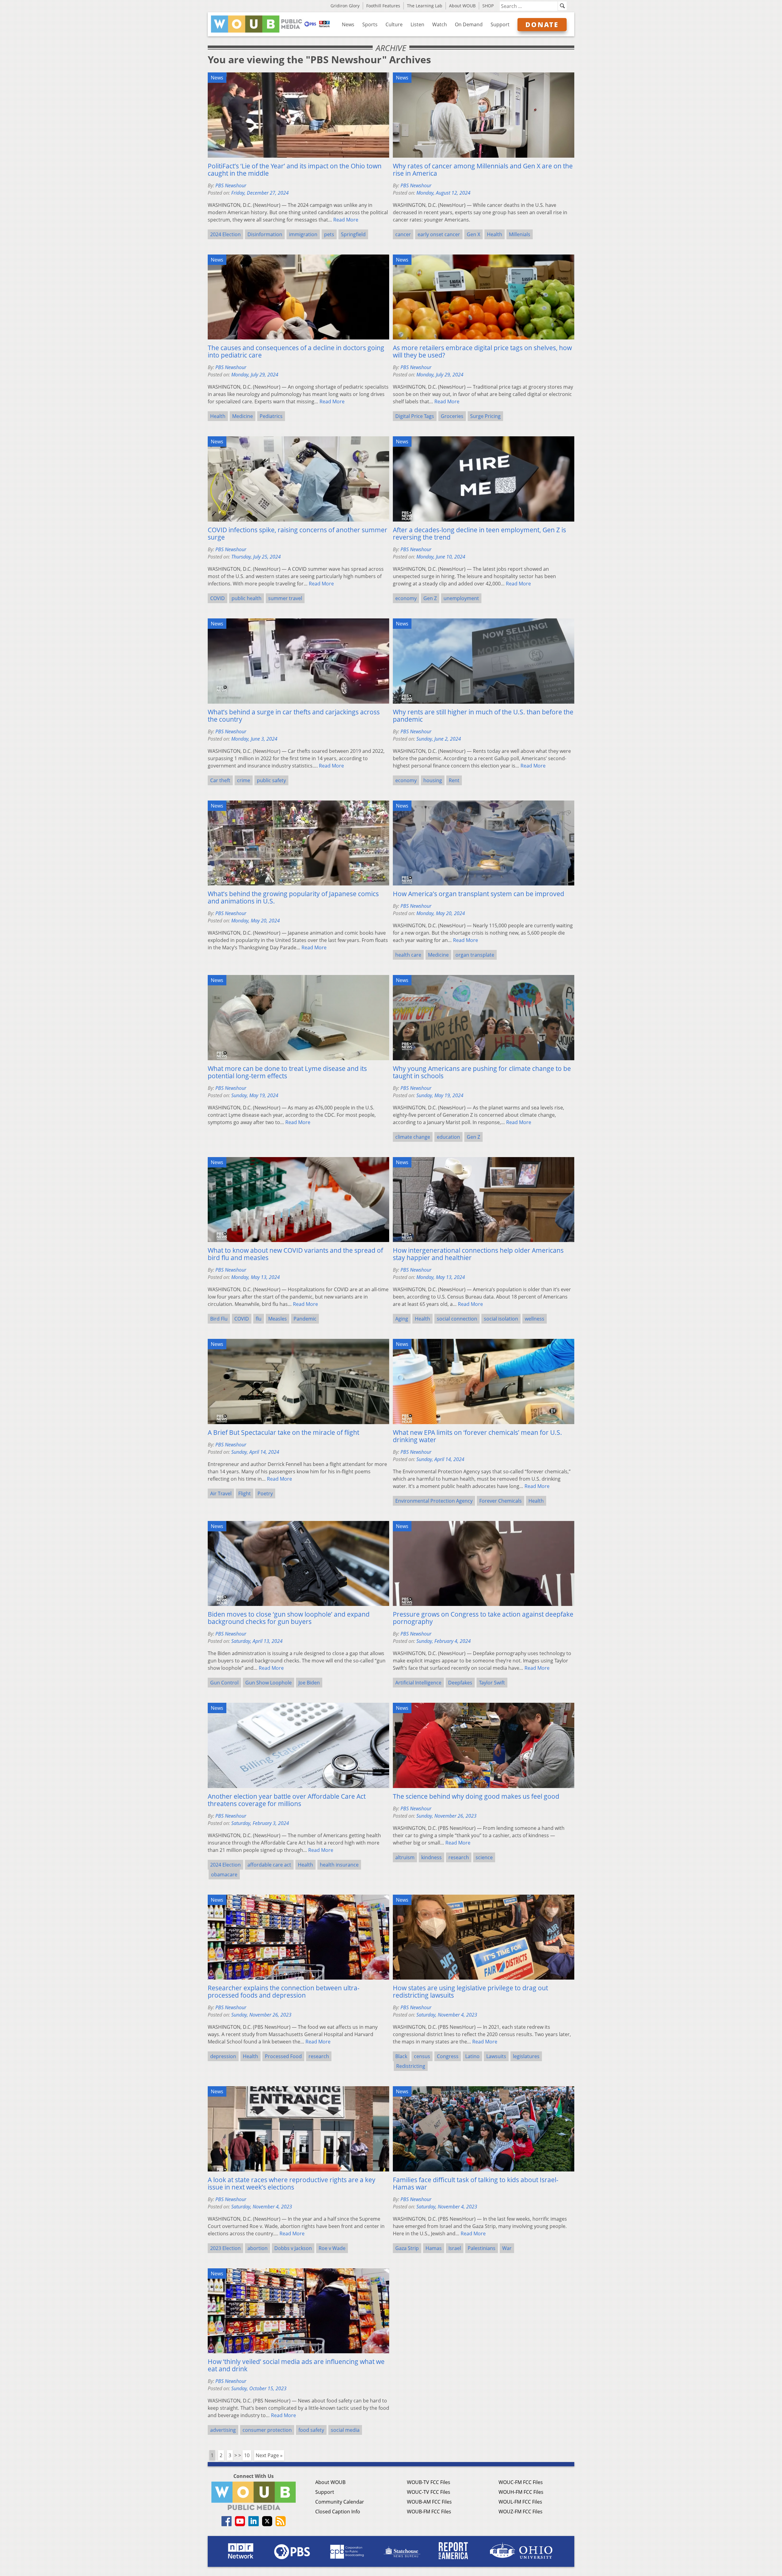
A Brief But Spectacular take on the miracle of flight (283, 1432)
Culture (394, 24)
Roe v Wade (332, 2248)
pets (329, 234)
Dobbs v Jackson (293, 2248)
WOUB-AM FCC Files (429, 2502)
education (448, 1137)
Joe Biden (309, 1683)
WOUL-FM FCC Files (520, 2502)
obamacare (224, 1874)
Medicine (243, 416)
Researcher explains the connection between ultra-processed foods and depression (284, 1992)
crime (244, 780)
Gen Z (430, 598)
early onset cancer (439, 234)
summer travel (285, 598)
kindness (431, 1857)
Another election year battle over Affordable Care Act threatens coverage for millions (287, 1800)
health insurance (339, 1865)
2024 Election (225, 234)
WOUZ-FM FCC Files (521, 2512)
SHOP (488, 6)
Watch (440, 24)
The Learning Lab (425, 6)
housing (433, 780)
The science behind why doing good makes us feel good (476, 1796)
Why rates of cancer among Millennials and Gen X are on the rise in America (483, 170)
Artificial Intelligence (418, 1683)
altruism (405, 1857)
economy (406, 598)
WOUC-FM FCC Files (521, 2482)
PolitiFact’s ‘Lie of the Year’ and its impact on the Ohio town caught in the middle (295, 170)
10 (247, 2455)
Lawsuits (496, 2056)
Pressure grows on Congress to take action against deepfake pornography (483, 1618)
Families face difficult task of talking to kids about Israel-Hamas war (476, 2183)
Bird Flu (219, 1319)
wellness (535, 1319)
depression (223, 2056)
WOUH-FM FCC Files (521, 2492)
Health (495, 234)
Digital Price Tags (415, 416)
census (422, 2056)
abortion (258, 2248)
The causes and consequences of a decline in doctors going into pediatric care (296, 351)
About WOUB (462, 6)
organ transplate (475, 955)
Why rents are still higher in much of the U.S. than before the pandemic (483, 716)
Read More (346, 220)
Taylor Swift (492, 1683)
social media (345, 2430)
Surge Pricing (485, 416)
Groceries (452, 416)
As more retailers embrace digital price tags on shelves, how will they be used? (482, 351)
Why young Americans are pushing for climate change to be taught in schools (482, 1072)
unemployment (461, 598)
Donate (542, 24)
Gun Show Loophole (269, 1683)
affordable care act (269, 1865)
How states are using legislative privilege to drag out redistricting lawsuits (470, 1992)
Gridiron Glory (345, 6)
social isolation (501, 1319)
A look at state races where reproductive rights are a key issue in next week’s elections (292, 2183)
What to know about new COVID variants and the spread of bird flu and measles (295, 1254)
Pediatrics (271, 416)
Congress (448, 2056)
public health (247, 598)
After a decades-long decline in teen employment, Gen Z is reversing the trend (479, 533)
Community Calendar (340, 2502)
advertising (223, 2430)
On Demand (469, 24)
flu (259, 1319)
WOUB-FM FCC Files (429, 2512)
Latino (472, 2056)
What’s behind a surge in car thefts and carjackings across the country (294, 716)
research (459, 1857)
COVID (217, 598)
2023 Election (225, 2248)
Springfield (353, 234)
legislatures (526, 2056)
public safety (271, 780)
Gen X (473, 234)
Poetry (265, 1493)
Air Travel (221, 1493)
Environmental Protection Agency (434, 1501)
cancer (403, 234)
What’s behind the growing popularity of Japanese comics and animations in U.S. (293, 897)
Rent (454, 780)
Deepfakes (460, 1683)
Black (401, 2056)
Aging (402, 1319)
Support (500, 24)
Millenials (520, 234)
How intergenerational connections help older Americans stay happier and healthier (478, 1254)
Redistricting (411, 2066)
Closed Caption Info (338, 2512)
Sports (370, 24)
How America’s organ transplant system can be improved (479, 894)
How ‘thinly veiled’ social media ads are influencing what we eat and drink (296, 2365)
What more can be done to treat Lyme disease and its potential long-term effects (287, 1072)
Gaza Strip (407, 2248)
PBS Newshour (231, 185)
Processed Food (283, 2056)
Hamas (434, 2248)
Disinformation (265, 234)
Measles (278, 1319)
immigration (303, 234)
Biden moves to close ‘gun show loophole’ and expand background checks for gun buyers (289, 1618)
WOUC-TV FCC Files (429, 2492)
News (348, 24)
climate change (413, 1137)
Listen (417, 24)
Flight (245, 1493)
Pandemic (305, 1319)
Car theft (220, 780)
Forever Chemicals (501, 1501)
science (484, 1857)
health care (408, 955)
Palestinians (482, 2248)
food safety (311, 2430)
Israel (455, 2248)
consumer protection (267, 2430)
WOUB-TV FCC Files (429, 2482)
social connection (457, 1319)
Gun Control (224, 1683)
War (507, 2248)
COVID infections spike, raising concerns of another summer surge (298, 533)
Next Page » (269, 2455)
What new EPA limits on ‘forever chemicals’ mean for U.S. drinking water (477, 1436)
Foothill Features (383, 6)
